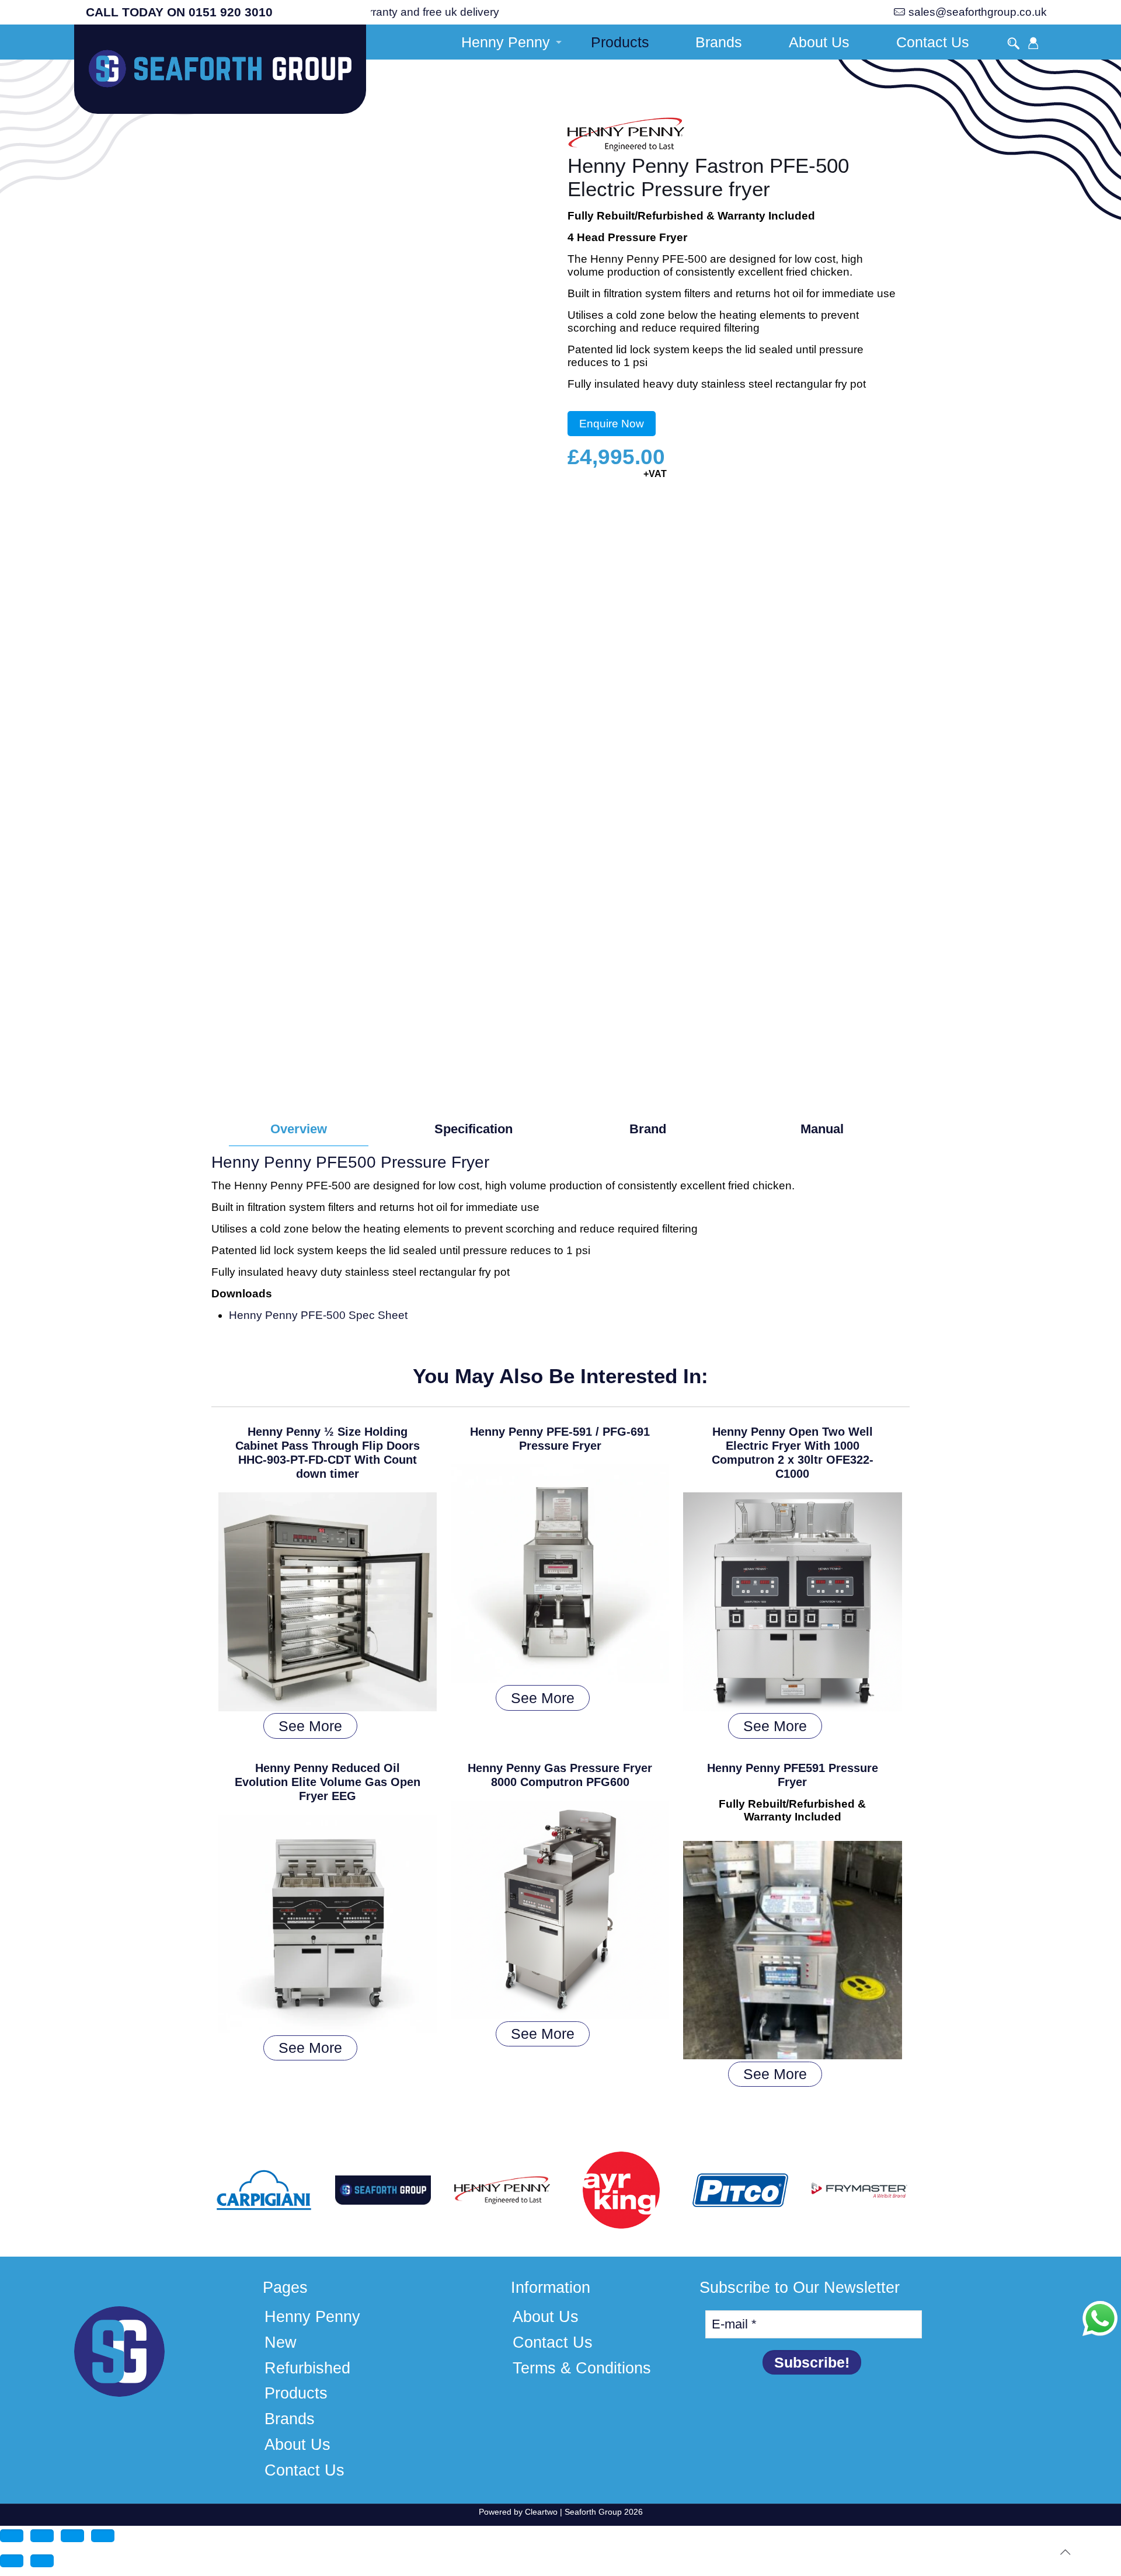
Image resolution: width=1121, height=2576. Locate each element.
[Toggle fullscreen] (42, 2536)
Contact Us (304, 2470)
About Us (297, 2445)
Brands (290, 2419)
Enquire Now (612, 424)
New (281, 2342)
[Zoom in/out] (12, 2536)
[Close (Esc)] (103, 2536)
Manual (822, 1129)
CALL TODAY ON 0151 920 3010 (179, 12)
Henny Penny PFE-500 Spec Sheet (318, 1315)
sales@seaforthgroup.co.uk (978, 12)
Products (296, 2393)
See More (310, 1726)
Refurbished (307, 2368)
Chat (1100, 2319)
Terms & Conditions (582, 2368)
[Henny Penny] (626, 136)
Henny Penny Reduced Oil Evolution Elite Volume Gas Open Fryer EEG (328, 1782)
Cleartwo (541, 2512)
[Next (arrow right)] (42, 2561)
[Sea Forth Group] (220, 74)
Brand (648, 1129)
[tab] (299, 1129)
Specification (474, 1129)
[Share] (72, 2536)
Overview (299, 1129)
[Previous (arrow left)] (12, 2561)
